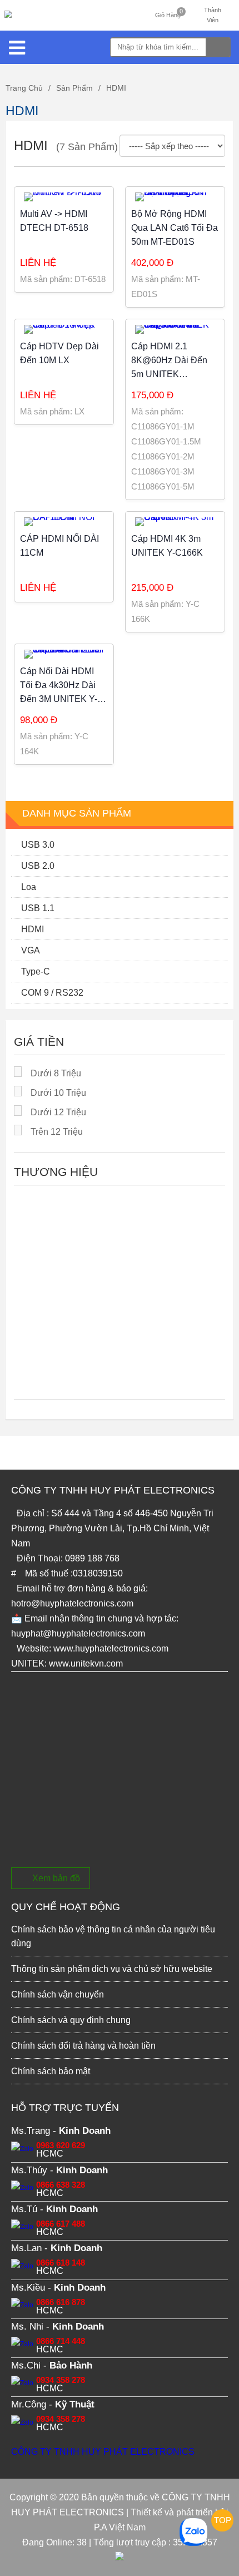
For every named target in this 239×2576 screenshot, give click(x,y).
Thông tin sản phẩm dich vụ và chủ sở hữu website (112, 1969)
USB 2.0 (38, 866)
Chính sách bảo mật (51, 2071)
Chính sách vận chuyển (58, 1994)
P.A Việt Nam (120, 2527)
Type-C (36, 971)
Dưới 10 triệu (58, 1093)
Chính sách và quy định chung (71, 2020)
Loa (29, 887)
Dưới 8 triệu (56, 1073)
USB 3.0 (38, 845)
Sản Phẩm (74, 88)
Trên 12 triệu (57, 1132)
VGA (31, 950)
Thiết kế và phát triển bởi (180, 2512)
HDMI (116, 88)
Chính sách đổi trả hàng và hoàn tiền (83, 2046)
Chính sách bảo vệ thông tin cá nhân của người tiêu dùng (113, 1936)
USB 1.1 (38, 908)
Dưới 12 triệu (58, 1112)
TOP (223, 2520)
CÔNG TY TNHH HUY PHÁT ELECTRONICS (103, 2452)
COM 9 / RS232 (52, 993)
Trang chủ (24, 88)
